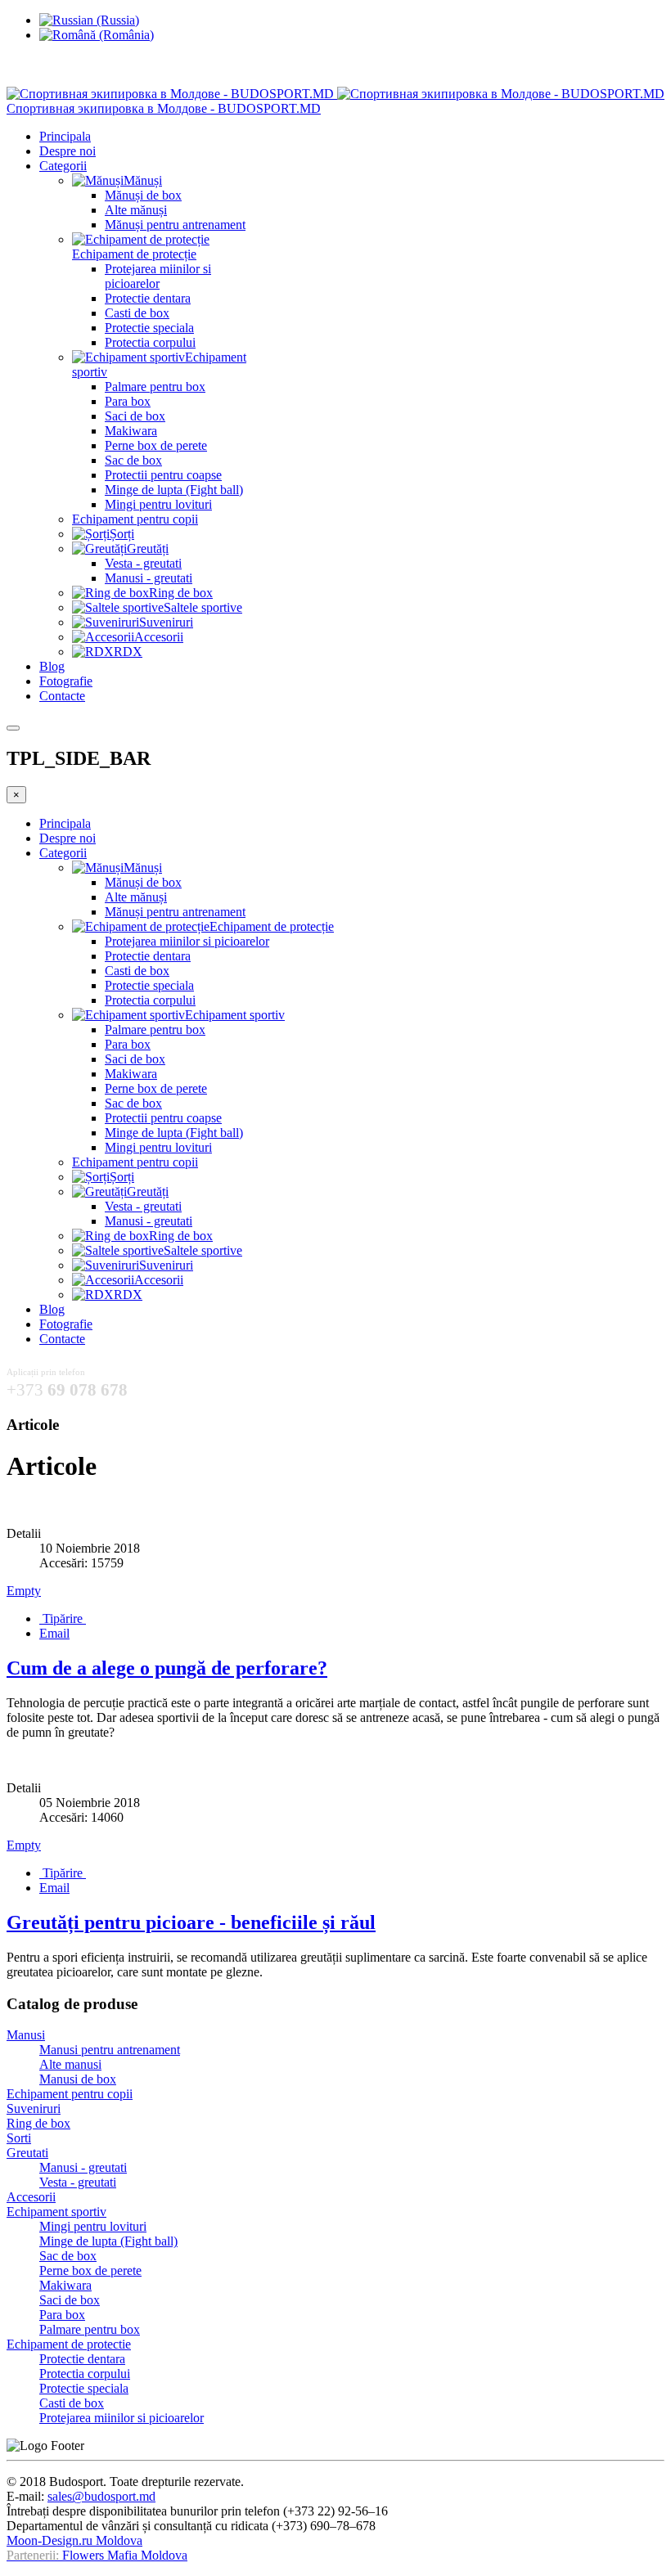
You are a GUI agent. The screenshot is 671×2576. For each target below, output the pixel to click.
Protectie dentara (148, 298)
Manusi (26, 2035)
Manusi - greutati (149, 578)
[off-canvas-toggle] (13, 728)
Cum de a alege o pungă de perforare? (167, 1668)
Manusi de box (78, 2079)
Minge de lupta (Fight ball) (174, 490)
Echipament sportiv (56, 2212)
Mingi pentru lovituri (158, 504)
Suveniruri (34, 2108)
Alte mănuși (136, 210)
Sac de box (133, 460)
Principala (65, 136)
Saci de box (135, 416)
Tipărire (63, 1618)
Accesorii (31, 2197)
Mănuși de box (143, 195)
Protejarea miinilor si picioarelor (158, 276)
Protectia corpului (150, 342)
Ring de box (38, 2123)
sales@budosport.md (101, 2496)
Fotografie (66, 681)
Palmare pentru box (155, 387)
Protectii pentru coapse (163, 475)
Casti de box (137, 313)
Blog (52, 666)
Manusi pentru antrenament (110, 2050)
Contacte (62, 696)
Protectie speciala (149, 328)
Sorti (19, 2138)
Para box (128, 401)
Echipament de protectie (69, 2344)
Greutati (27, 2153)
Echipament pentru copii (135, 519)
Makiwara (131, 431)
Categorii (63, 166)
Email (54, 1633)
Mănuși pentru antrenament (175, 225)
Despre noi (68, 151)
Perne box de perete (156, 445)
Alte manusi (70, 2064)
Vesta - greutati (143, 563)
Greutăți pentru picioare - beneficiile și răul (191, 1922)
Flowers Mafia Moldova (125, 2555)
